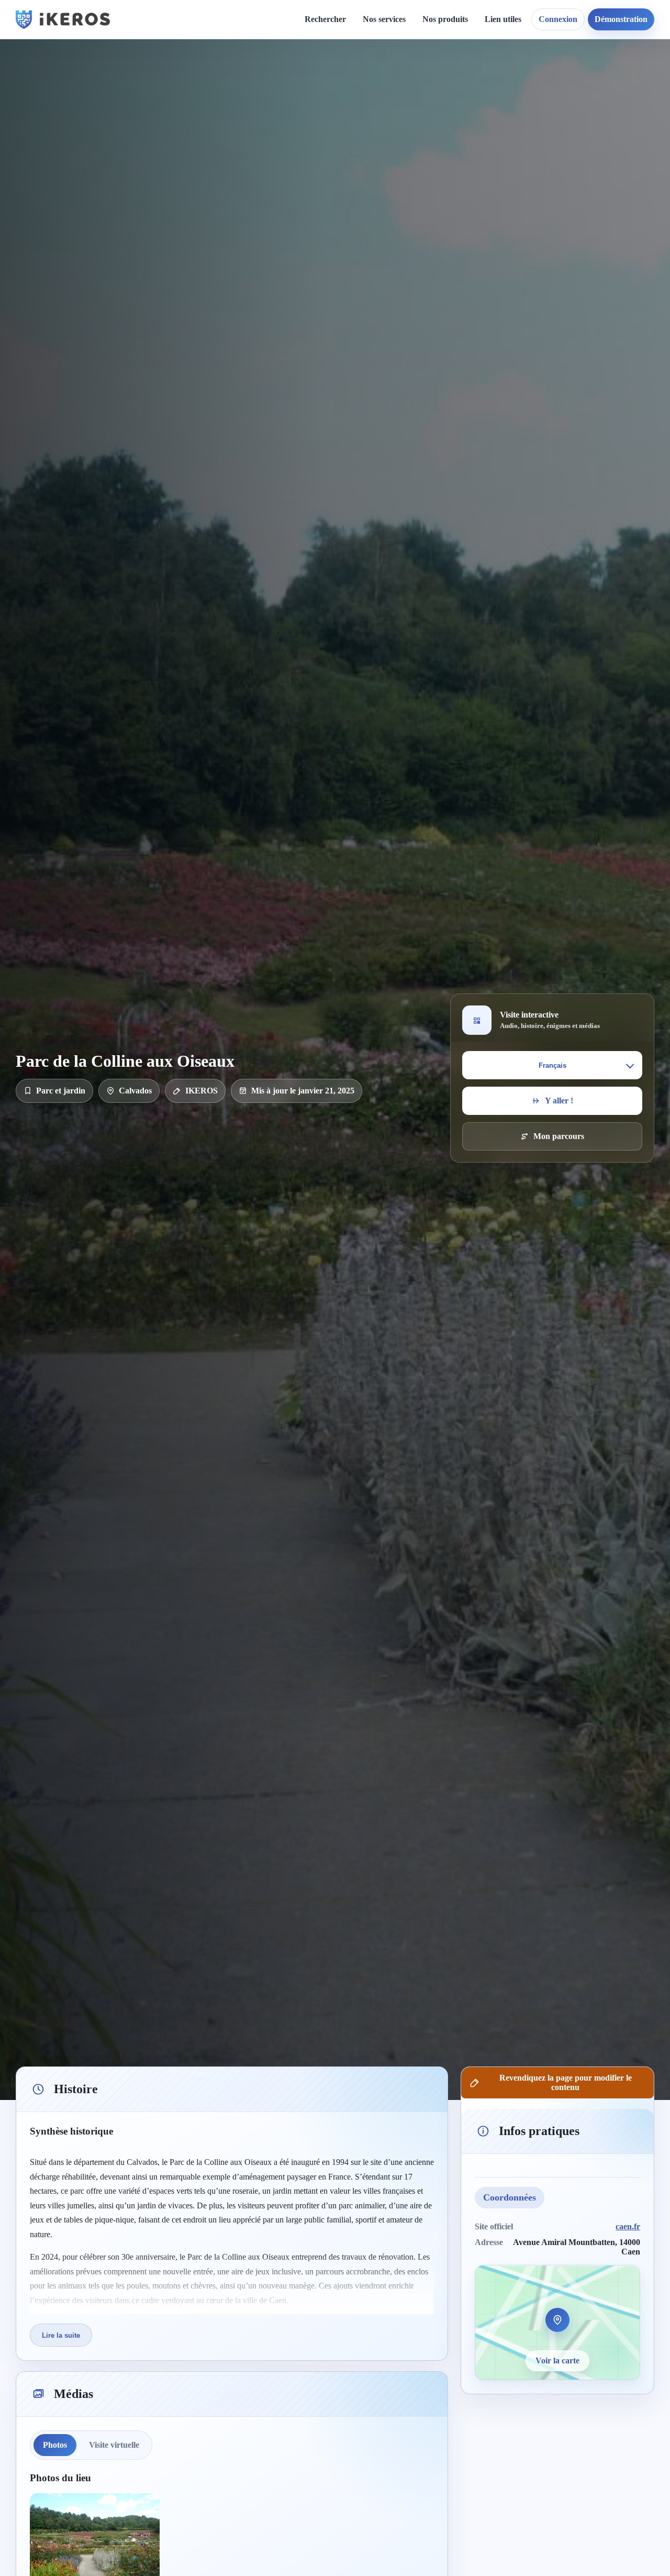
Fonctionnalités (520, 79)
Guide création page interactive (202, 84)
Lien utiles (503, 19)
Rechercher (325, 19)
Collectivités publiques (411, 197)
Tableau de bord (522, 98)
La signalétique (398, 134)
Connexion (558, 19)
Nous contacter (436, 98)
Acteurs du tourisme (407, 215)
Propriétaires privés (406, 233)
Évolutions (307, 115)
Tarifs (382, 152)
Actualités (305, 79)
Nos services (384, 19)
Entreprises (392, 251)
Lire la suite (61, 2335)
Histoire (302, 98)
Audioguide (392, 115)
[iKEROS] (63, 19)
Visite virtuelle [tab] (114, 2445)
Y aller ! (559, 1101)
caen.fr (628, 2226)
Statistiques (513, 115)
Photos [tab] (55, 2445)
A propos (426, 79)
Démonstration (621, 19)
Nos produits (445, 19)
